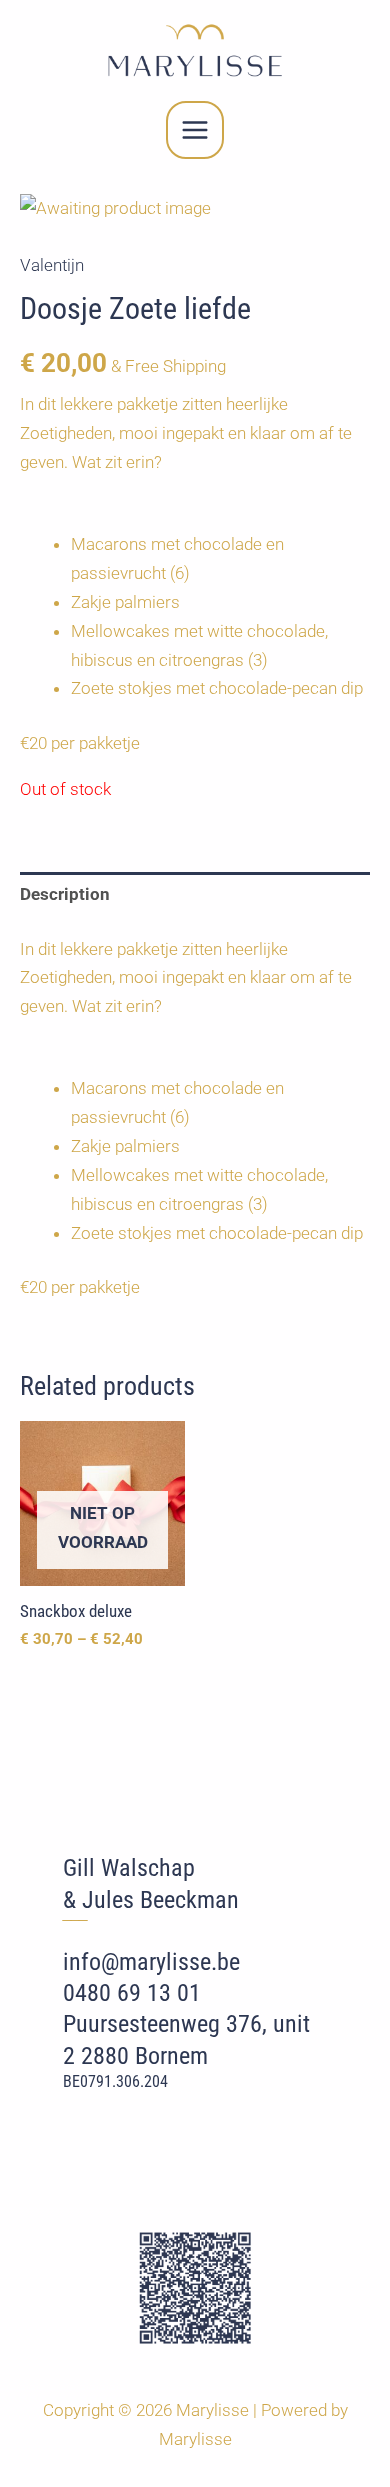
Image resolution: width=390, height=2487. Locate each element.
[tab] (195, 895)
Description (65, 894)
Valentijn (52, 265)
